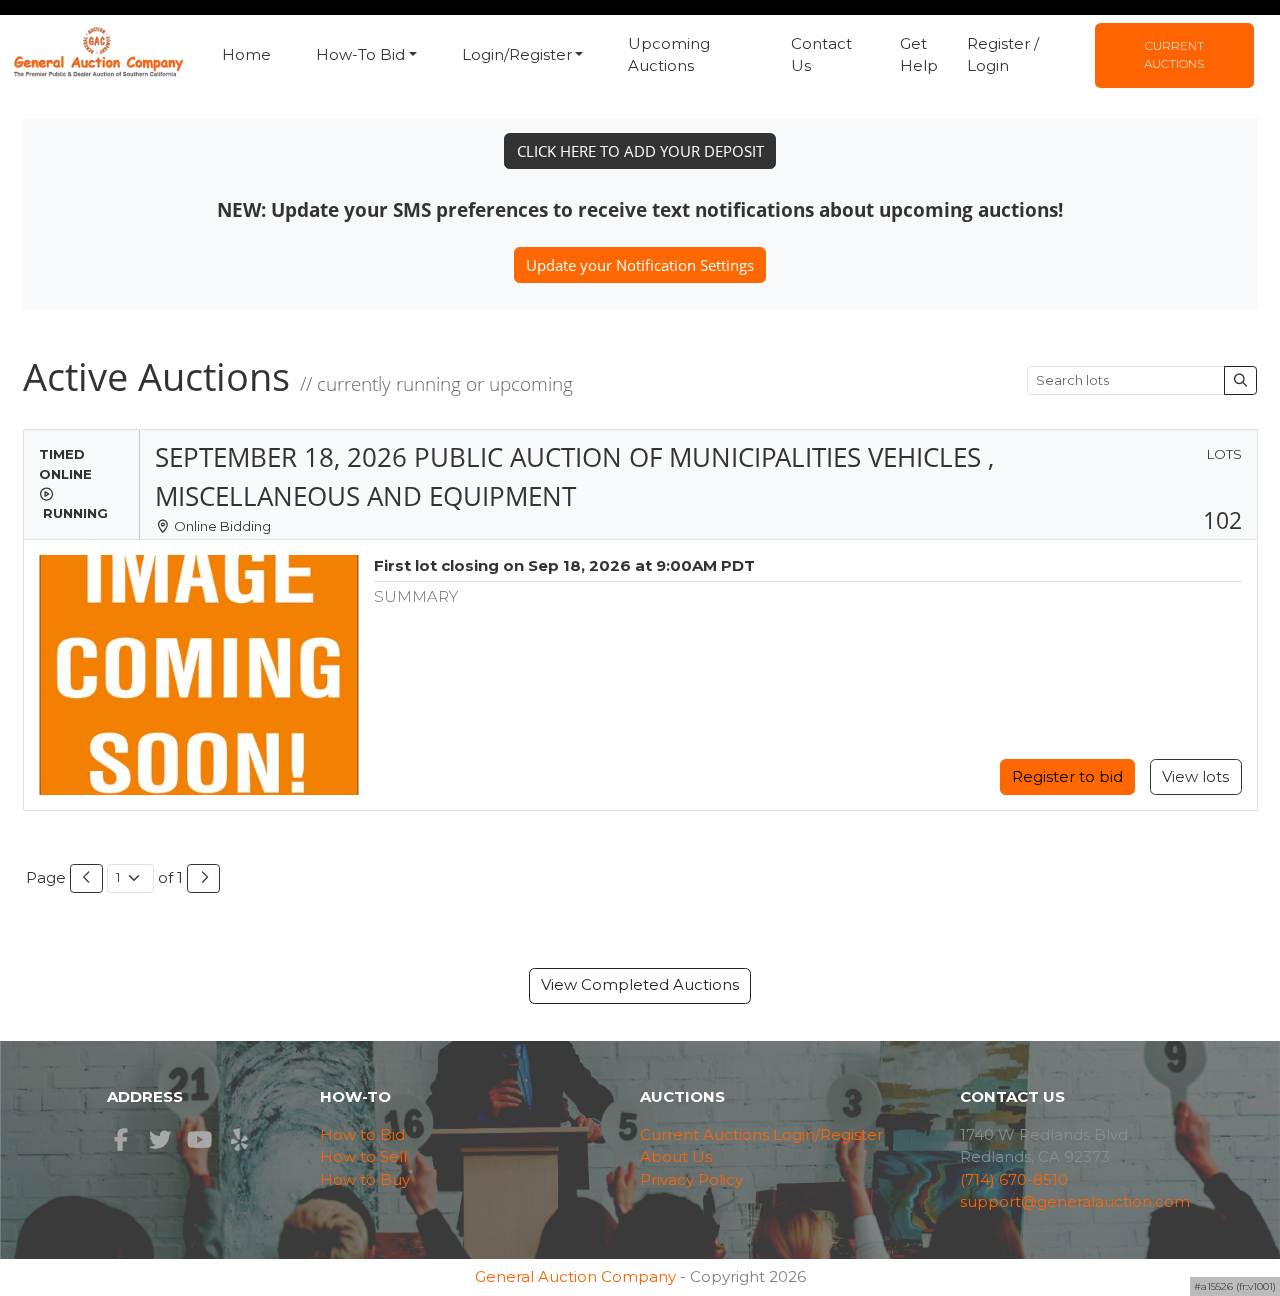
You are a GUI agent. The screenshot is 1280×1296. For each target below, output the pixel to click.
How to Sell (363, 1156)
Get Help (919, 55)
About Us (676, 1156)
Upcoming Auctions (669, 55)
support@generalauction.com (1075, 1201)
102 (1222, 520)
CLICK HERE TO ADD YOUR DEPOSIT (640, 151)
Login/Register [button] (517, 54)
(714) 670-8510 (1014, 1179)
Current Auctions (1174, 54)
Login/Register (828, 1134)
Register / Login (1003, 55)
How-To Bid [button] (360, 54)
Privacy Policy (691, 1179)
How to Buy (365, 1179)
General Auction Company (575, 1276)
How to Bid (362, 1134)
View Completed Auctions (640, 984)
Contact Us (821, 55)
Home (246, 54)
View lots (1195, 776)
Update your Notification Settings (640, 265)
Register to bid (1067, 776)
